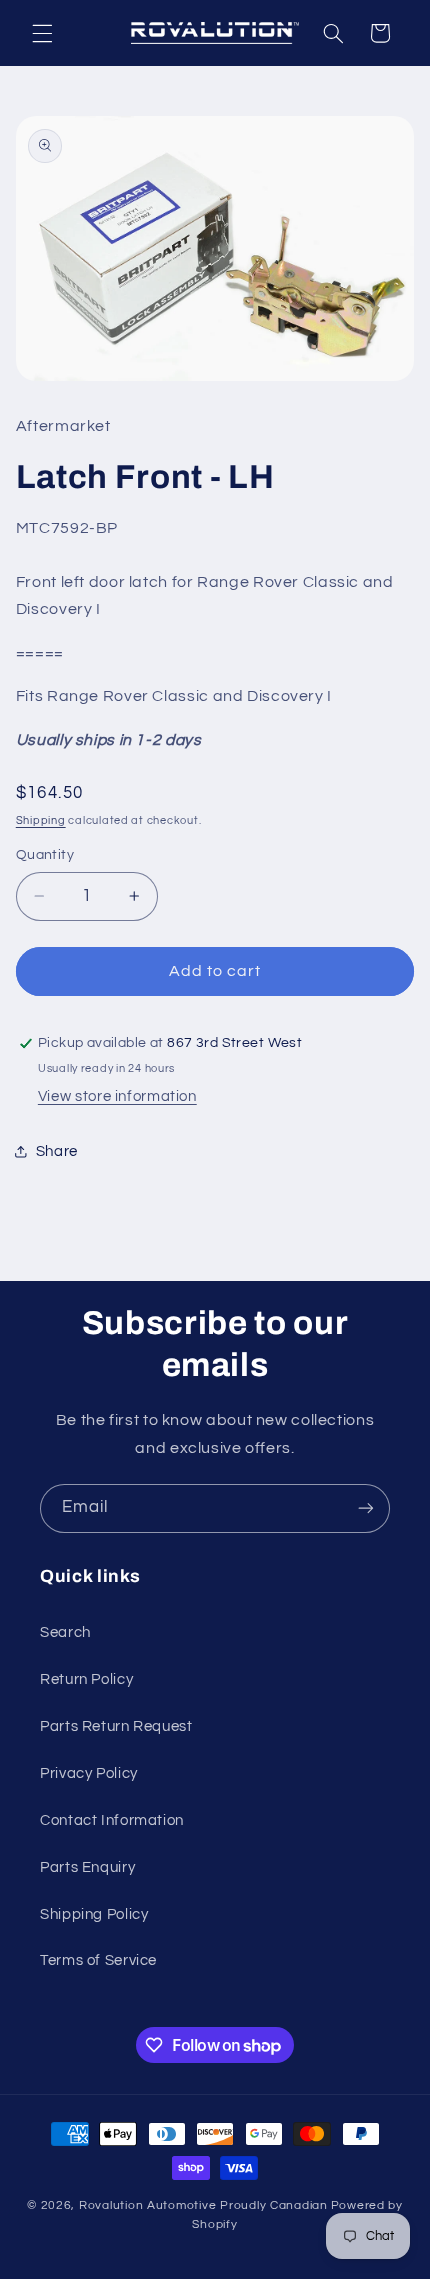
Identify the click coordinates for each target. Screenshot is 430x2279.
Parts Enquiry (87, 1867)
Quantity (45, 855)
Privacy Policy (89, 1773)
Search (65, 1632)
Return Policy (86, 1679)
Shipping (41, 820)
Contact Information (112, 1820)
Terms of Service (98, 1960)
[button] (42, 33)
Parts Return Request (116, 1726)
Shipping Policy (94, 1914)
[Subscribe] (366, 1508)
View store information (117, 1096)
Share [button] (57, 1151)
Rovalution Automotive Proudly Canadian (203, 2205)
